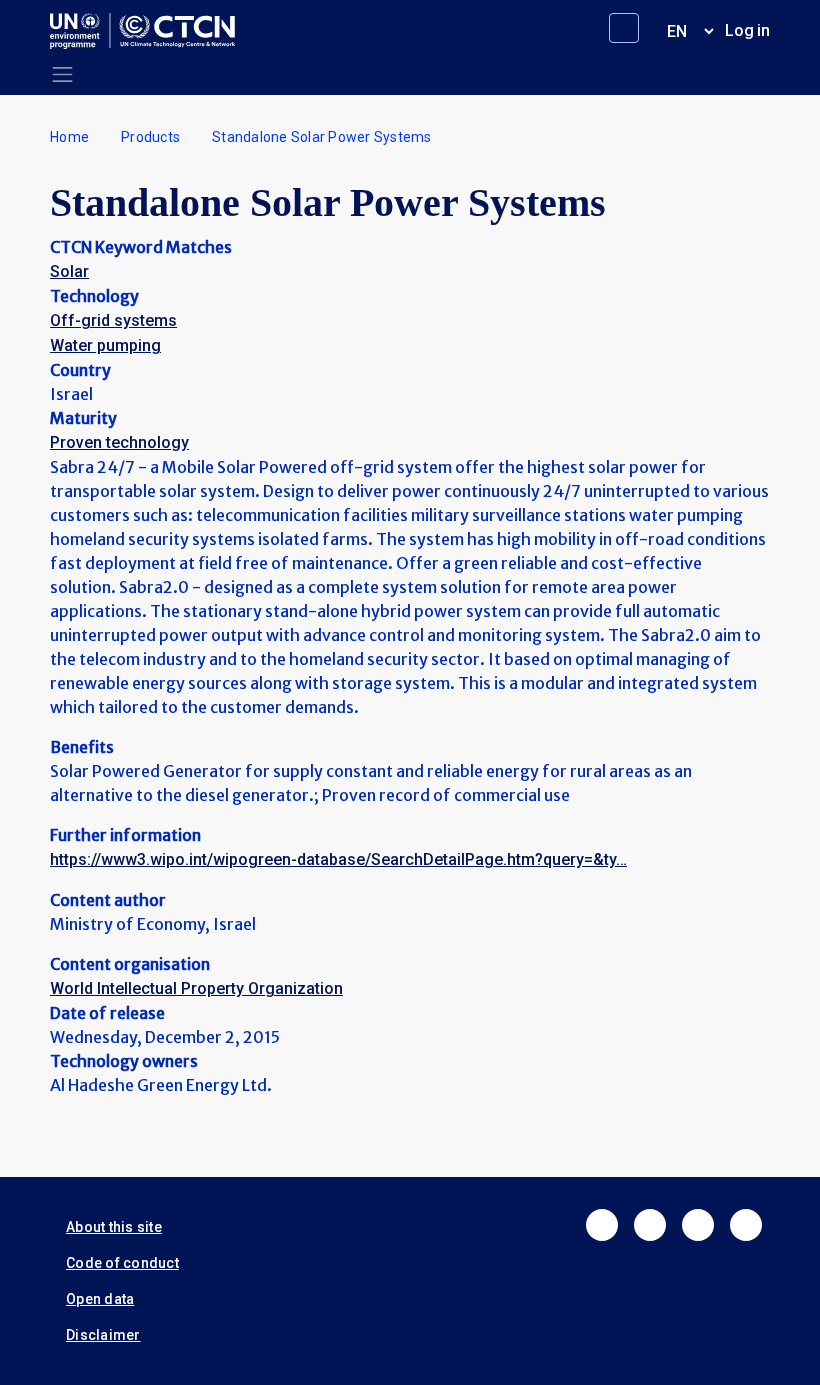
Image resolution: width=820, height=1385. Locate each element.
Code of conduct (122, 1263)
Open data (100, 1299)
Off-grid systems (113, 320)
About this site (114, 1227)
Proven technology (119, 442)
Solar (69, 271)
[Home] (150, 31)
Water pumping (105, 345)
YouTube (746, 1225)
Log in (747, 30)
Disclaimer (103, 1335)
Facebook (602, 1225)
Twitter (650, 1225)
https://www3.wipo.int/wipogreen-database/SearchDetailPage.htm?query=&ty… (338, 859)
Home (69, 137)
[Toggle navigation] (62, 74)
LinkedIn (698, 1225)
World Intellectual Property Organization (196, 988)
